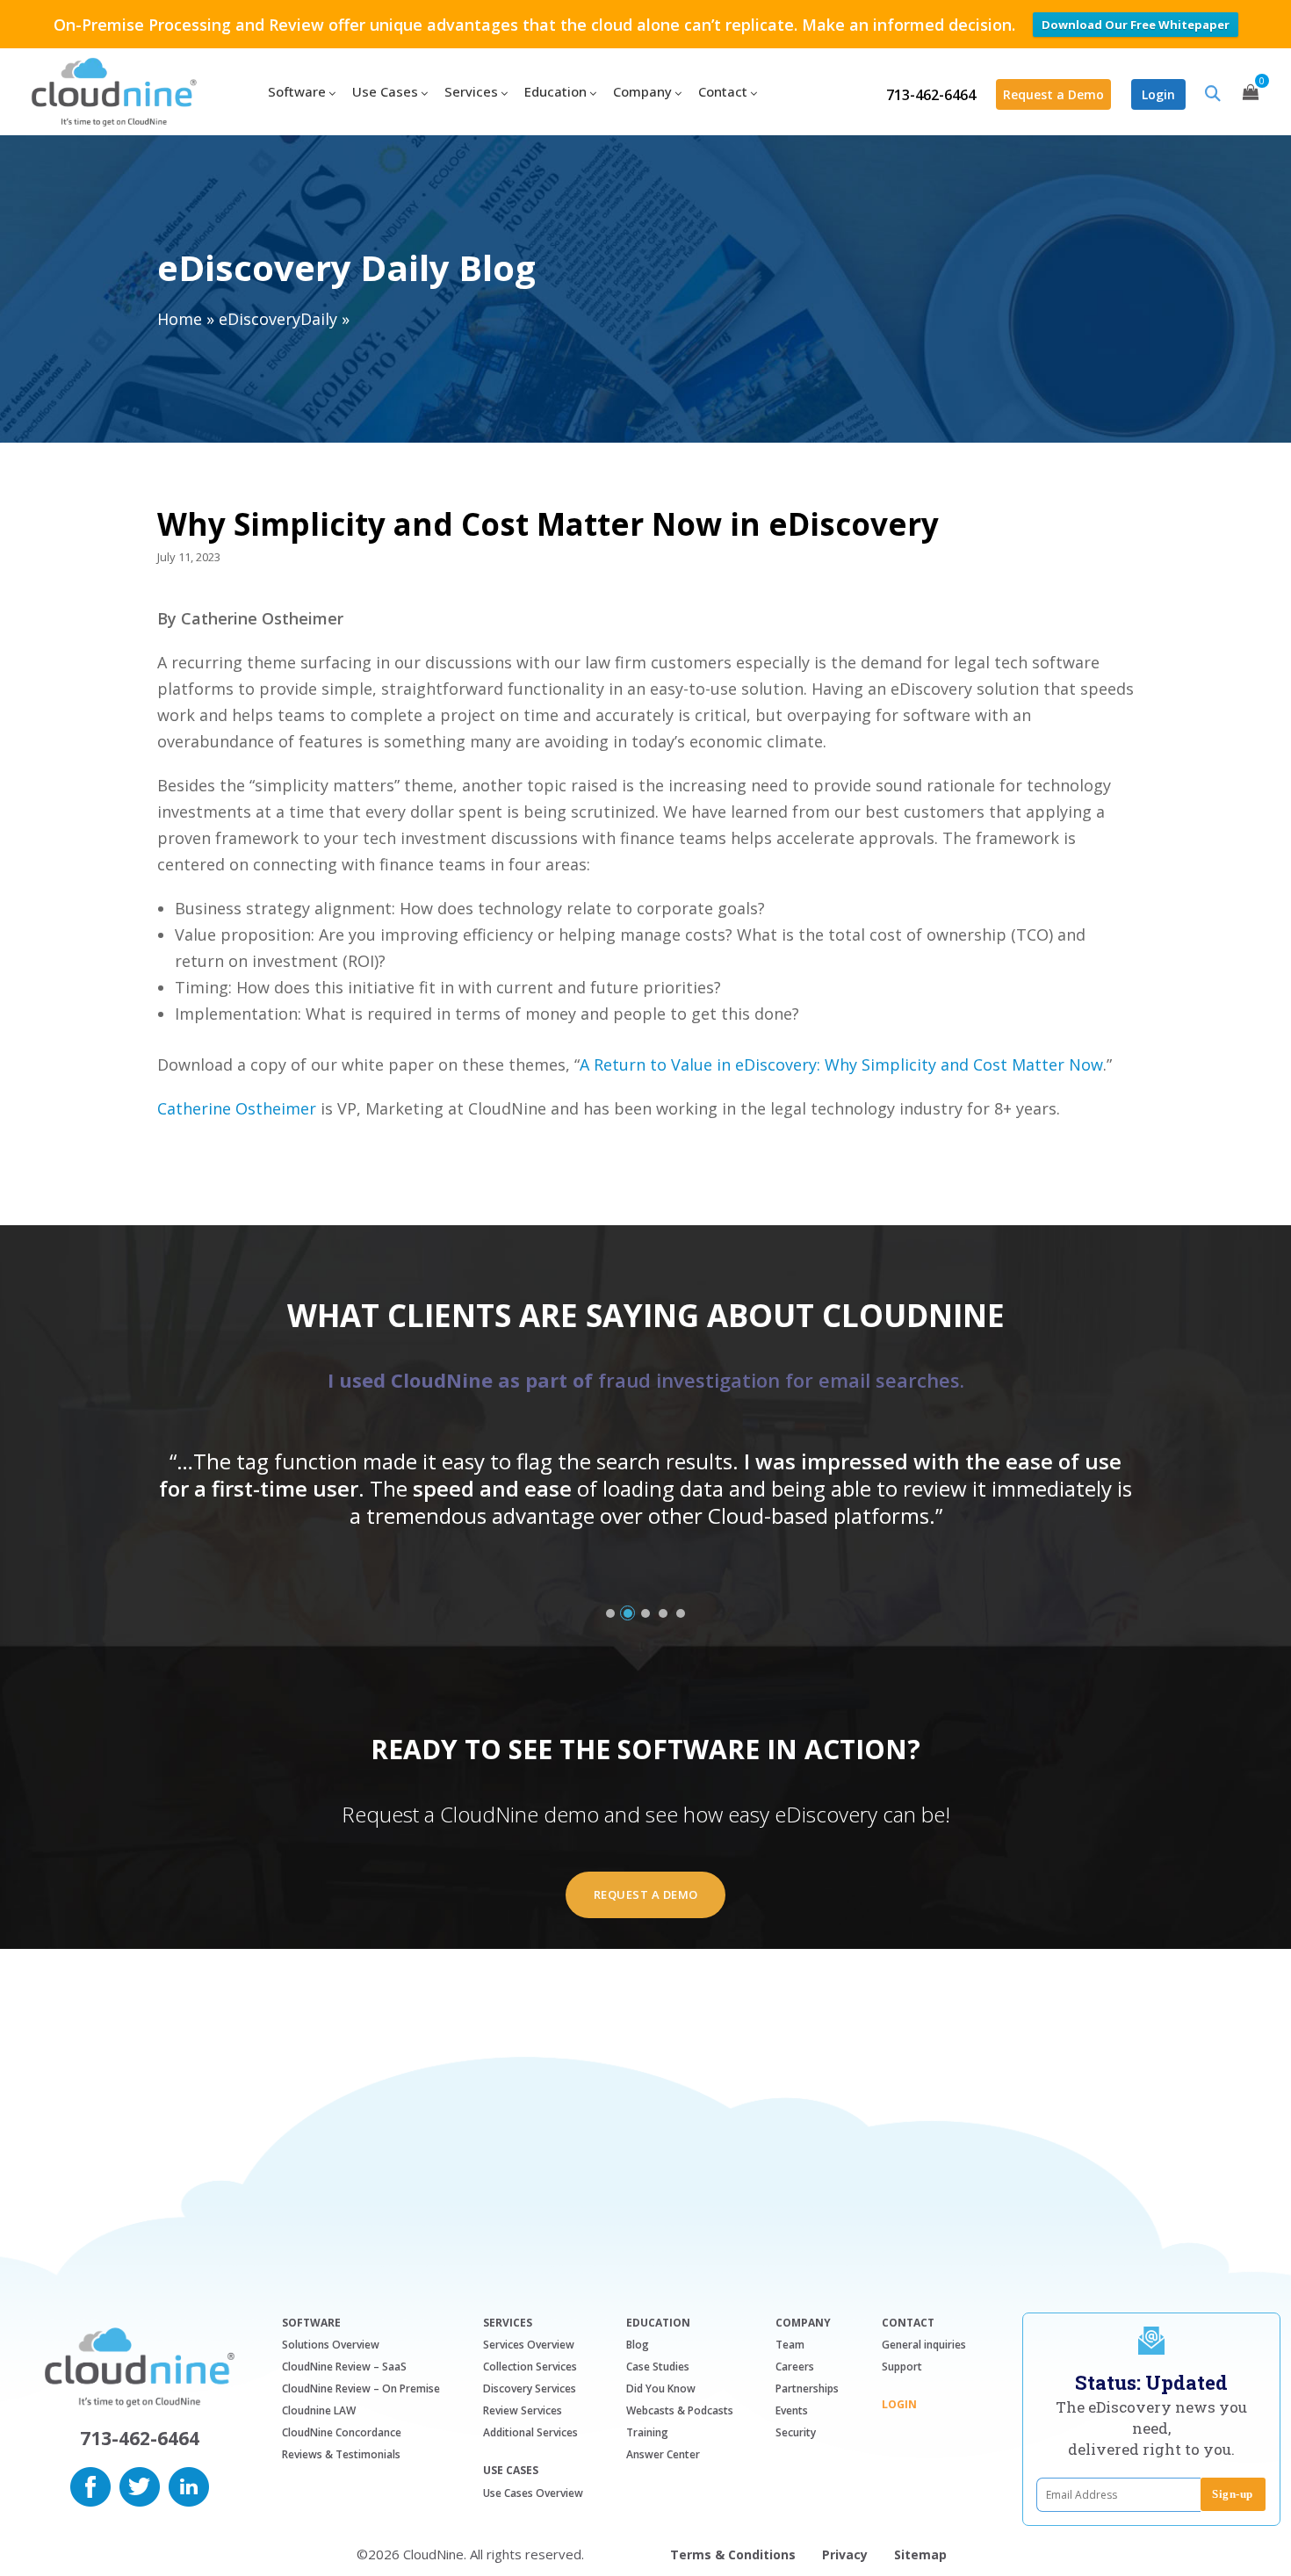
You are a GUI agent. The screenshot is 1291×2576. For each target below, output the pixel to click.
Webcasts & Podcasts (680, 2410)
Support (902, 2367)
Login (1158, 94)
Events (792, 2410)
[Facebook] (90, 2485)
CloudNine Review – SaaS (344, 2367)
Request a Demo (1053, 94)
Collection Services (530, 2367)
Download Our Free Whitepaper (1136, 25)
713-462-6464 (931, 95)
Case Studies (658, 2367)
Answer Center (663, 2454)
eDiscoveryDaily (278, 319)
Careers (795, 2367)
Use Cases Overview (533, 2493)
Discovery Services (530, 2388)
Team (790, 2345)
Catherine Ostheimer (237, 1108)
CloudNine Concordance (342, 2432)
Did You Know (661, 2388)
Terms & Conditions (733, 2554)
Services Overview (529, 2345)
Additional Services (530, 2432)
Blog (638, 2345)
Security (796, 2432)
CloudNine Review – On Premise (361, 2388)
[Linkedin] (189, 2485)
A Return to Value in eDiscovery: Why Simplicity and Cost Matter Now (841, 1064)
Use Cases (511, 2471)
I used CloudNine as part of (646, 1380)
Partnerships (807, 2388)
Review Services (523, 2410)
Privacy (845, 2554)
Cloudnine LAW (319, 2410)
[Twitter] (140, 2485)
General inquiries (924, 2345)
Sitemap (920, 2554)
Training (647, 2432)
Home (180, 319)
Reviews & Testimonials (341, 2454)
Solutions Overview (331, 2345)
